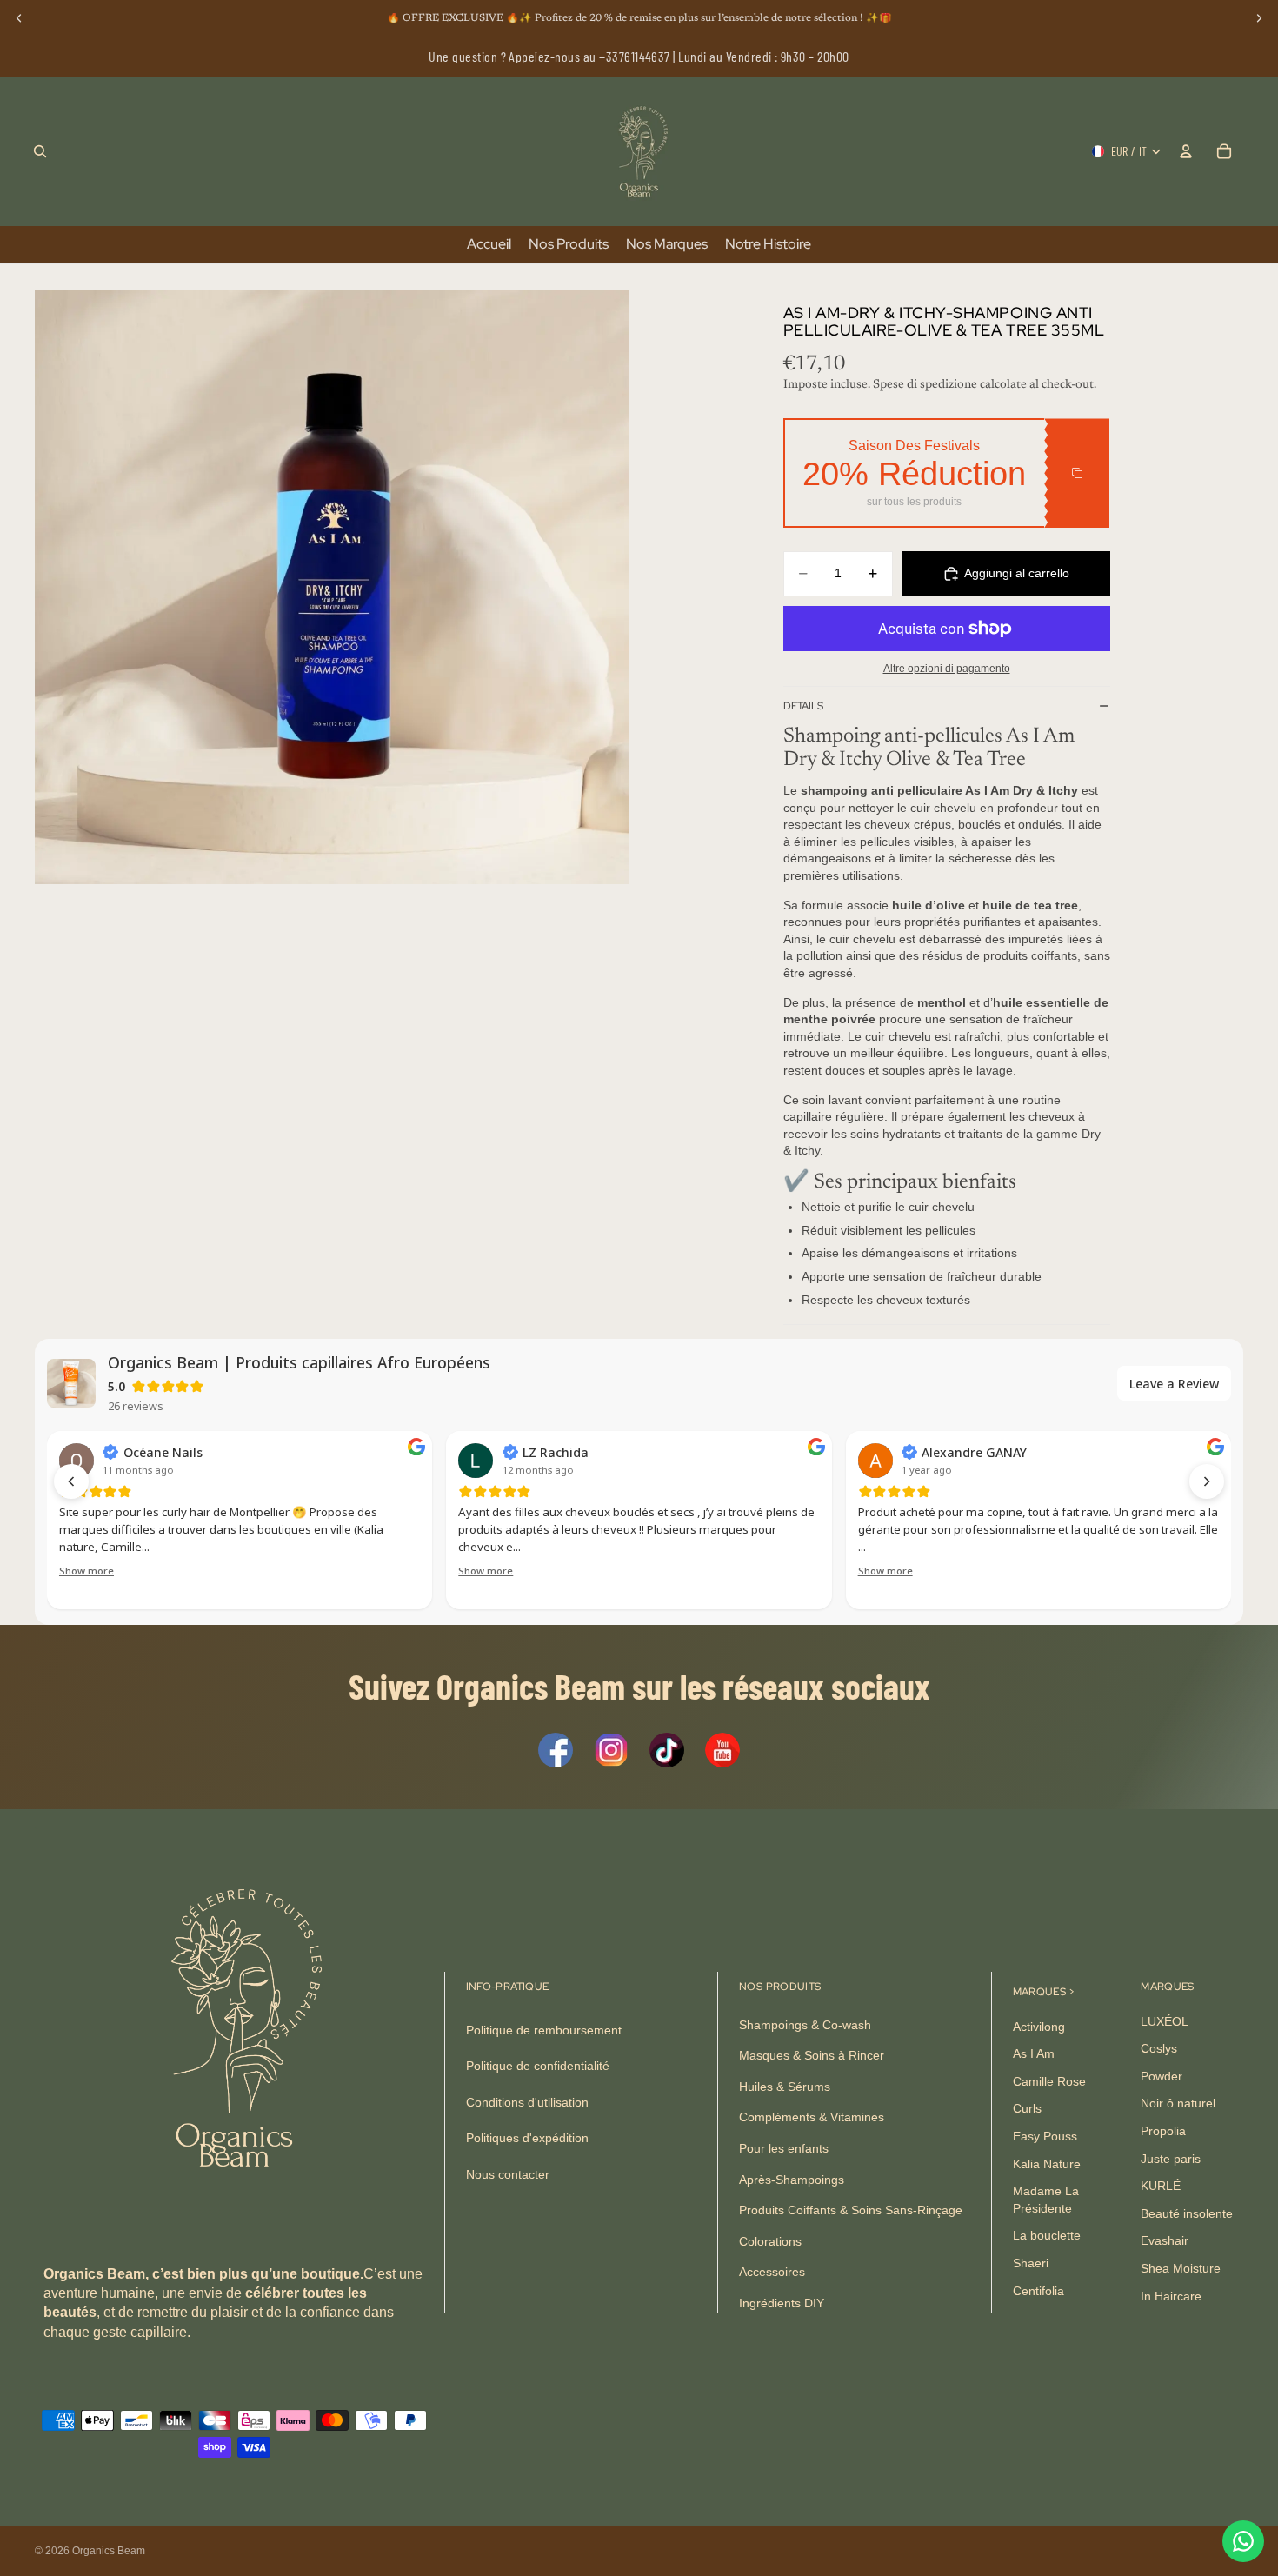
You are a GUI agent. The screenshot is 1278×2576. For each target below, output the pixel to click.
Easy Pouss (1045, 2136)
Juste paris (1171, 2158)
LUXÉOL (1165, 2020)
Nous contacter (508, 2174)
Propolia (1163, 2131)
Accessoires (772, 2272)
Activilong (1039, 2026)
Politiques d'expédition (527, 2138)
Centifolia (1038, 2290)
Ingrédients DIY (782, 2303)
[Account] (1186, 151)
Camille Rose (1049, 2081)
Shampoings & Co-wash (805, 2024)
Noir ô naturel (1178, 2103)
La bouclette (1047, 2235)
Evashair (1165, 2240)
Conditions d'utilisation (527, 2102)
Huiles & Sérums (785, 2087)
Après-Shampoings (792, 2179)
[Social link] (556, 1750)
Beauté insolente (1187, 2213)
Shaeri (1031, 2263)
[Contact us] (1243, 2541)
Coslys (1159, 2048)
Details (803, 706)
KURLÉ (1161, 2186)
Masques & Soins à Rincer (812, 2055)
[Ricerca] (40, 151)
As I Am (1034, 2053)
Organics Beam (109, 2551)
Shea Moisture (1181, 2268)
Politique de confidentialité (538, 2066)
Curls (1027, 2108)
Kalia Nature (1047, 2163)
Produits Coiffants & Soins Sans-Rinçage (851, 2210)
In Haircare (1171, 2295)
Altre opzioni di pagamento (947, 668)
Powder (1162, 2076)
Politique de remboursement (544, 2029)
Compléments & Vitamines (812, 2117)
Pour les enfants (784, 2148)
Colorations (770, 2240)
